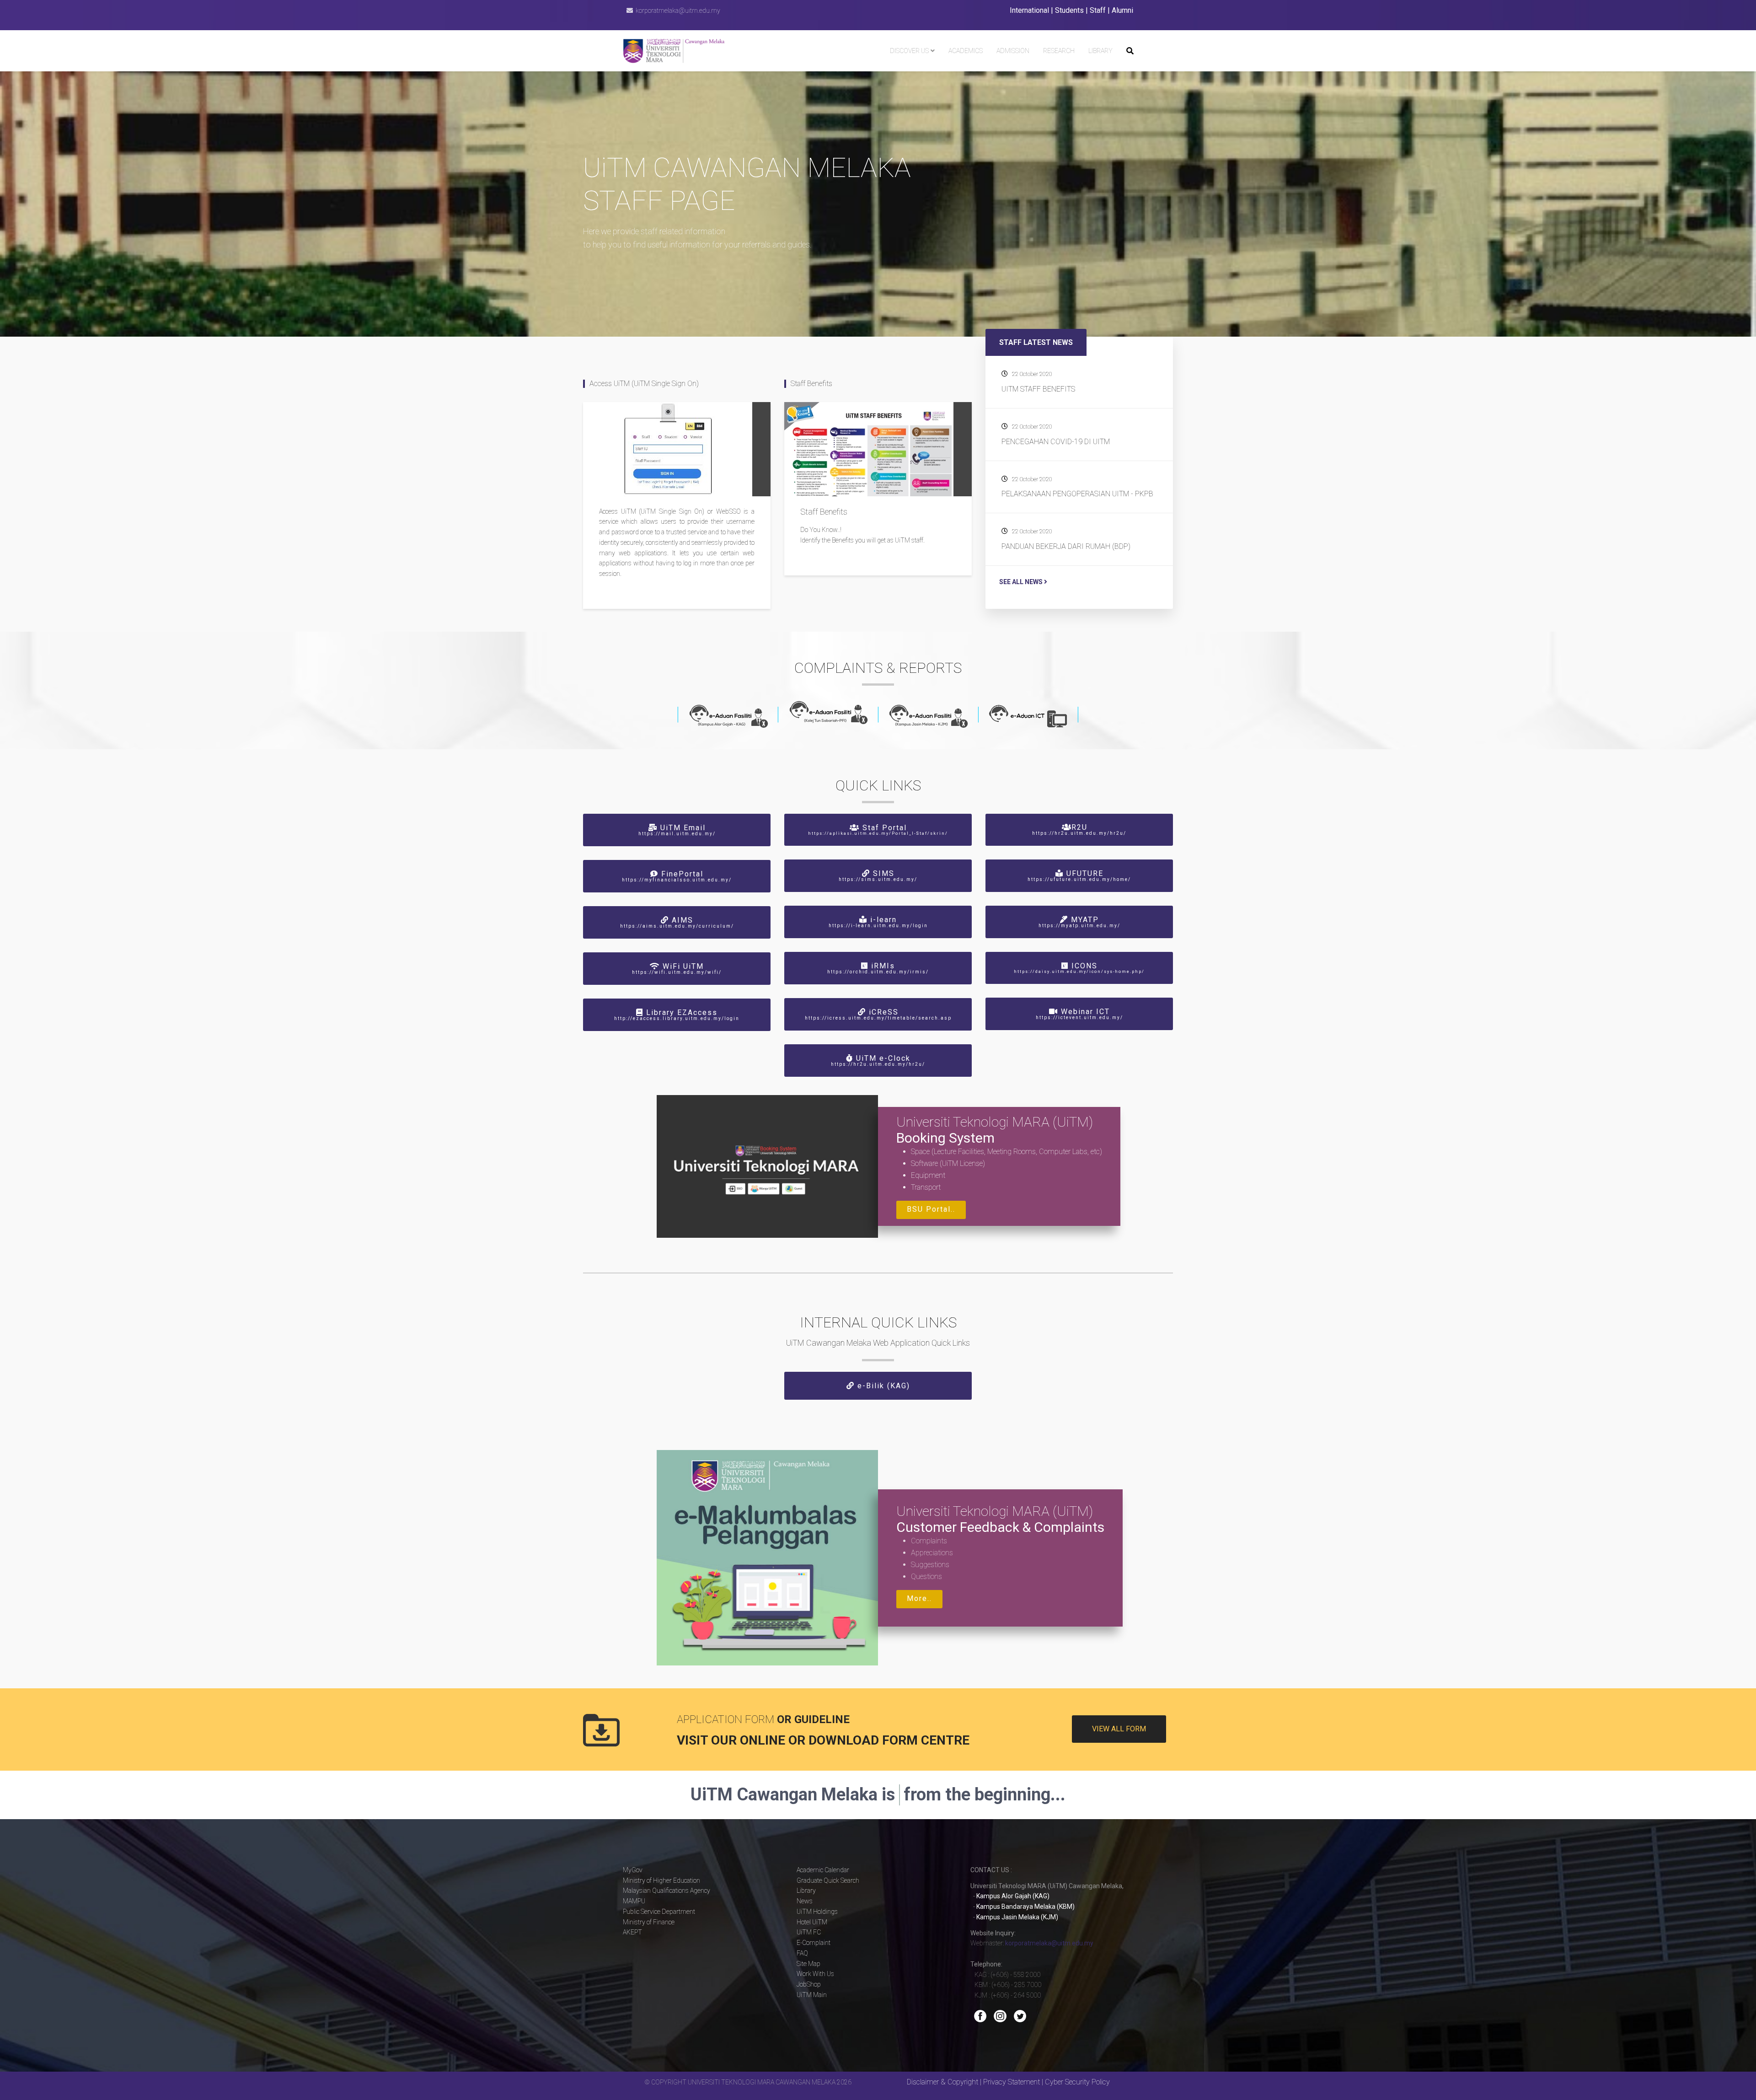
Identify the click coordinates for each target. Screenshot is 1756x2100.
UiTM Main (812, 1995)
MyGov (633, 1870)
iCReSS (878, 1014)
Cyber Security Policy (1077, 2082)
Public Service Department (659, 1912)
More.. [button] (919, 1598)
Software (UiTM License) (948, 1163)
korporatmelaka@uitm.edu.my (678, 11)
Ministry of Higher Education (661, 1880)
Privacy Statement (1012, 2082)
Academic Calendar (823, 1870)
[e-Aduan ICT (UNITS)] (1028, 716)
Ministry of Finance (649, 1922)
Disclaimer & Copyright (942, 2082)
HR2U (1079, 829)
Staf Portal (878, 830)
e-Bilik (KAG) (882, 1386)
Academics (966, 51)
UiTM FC (809, 1932)
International (1029, 10)
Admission (1013, 51)
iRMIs (878, 968)
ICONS (1079, 968)
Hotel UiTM (812, 1922)
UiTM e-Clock (878, 1060)
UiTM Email (677, 830)
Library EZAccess (677, 1015)
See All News (1022, 582)
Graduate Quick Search (828, 1880)
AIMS (677, 922)
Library (1100, 51)
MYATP (1079, 922)
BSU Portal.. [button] (931, 1209)
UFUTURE (1079, 875)
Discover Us (909, 51)
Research (1059, 51)
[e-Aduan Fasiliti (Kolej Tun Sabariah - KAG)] (828, 712)
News (805, 1901)
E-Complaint (814, 1943)
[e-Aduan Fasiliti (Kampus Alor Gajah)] (728, 716)
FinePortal (677, 876)
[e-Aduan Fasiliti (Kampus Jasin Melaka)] (928, 716)
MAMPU (634, 1901)
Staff (1098, 10)
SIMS (878, 875)
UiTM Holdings (817, 1912)
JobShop (809, 1984)
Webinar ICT (1079, 1014)
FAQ (802, 1953)
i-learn (878, 922)
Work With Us (815, 1974)
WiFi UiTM (677, 968)
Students (1069, 10)
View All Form (1119, 1729)
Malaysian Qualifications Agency (667, 1891)
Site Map (808, 1964)
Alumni (1122, 10)
